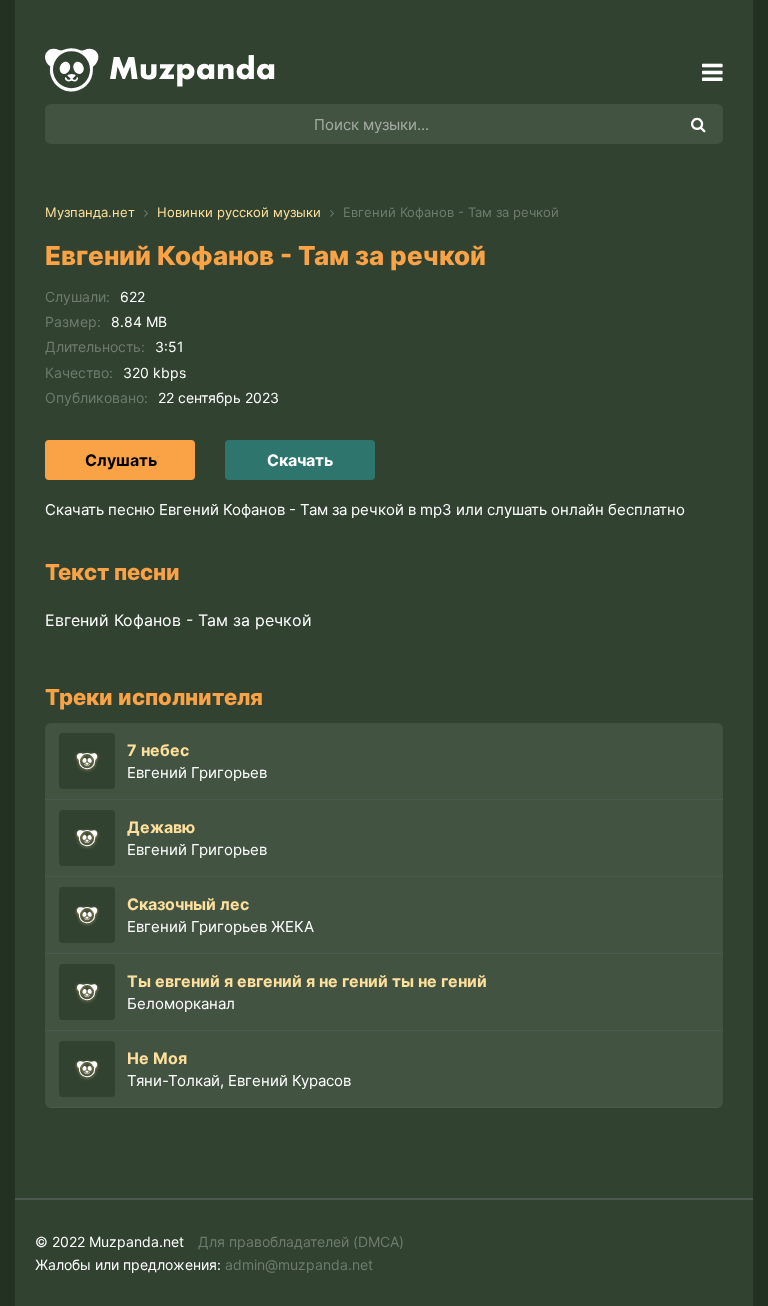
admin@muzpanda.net (299, 1264)
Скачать (300, 460)
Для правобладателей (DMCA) (301, 1241)
